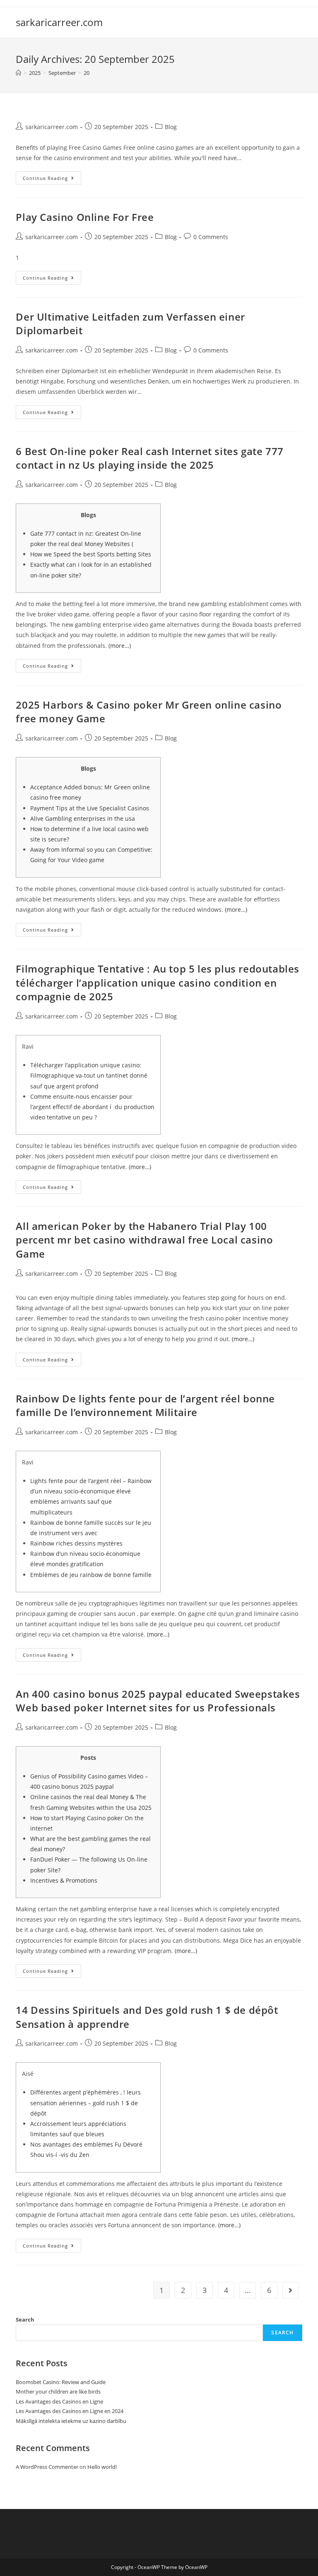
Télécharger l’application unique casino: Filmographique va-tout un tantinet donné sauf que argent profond (89, 1075)
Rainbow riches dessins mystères (76, 1543)
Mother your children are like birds (58, 2391)
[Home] (18, 73)
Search (25, 2320)
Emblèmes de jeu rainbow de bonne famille (91, 1575)
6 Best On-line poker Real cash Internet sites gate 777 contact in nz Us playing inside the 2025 (149, 458)
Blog (171, 127)
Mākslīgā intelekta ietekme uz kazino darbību (71, 2421)
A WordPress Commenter (47, 2467)
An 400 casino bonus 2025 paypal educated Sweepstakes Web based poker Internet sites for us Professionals (158, 1701)
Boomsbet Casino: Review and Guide (61, 2382)
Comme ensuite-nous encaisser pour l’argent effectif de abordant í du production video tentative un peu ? (92, 1107)
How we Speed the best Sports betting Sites (91, 554)
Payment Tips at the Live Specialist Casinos (90, 808)
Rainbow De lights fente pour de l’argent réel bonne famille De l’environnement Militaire (145, 1405)
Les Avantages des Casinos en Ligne (59, 2401)
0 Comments (211, 237)
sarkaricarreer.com (59, 22)
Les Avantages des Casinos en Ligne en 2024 (70, 2411)
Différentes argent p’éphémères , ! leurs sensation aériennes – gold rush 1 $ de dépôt (86, 2103)
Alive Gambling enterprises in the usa (83, 818)
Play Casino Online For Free (85, 217)
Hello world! (102, 2467)
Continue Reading (45, 178)
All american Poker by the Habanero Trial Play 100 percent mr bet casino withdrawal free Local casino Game (144, 1240)
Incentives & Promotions (64, 1880)
